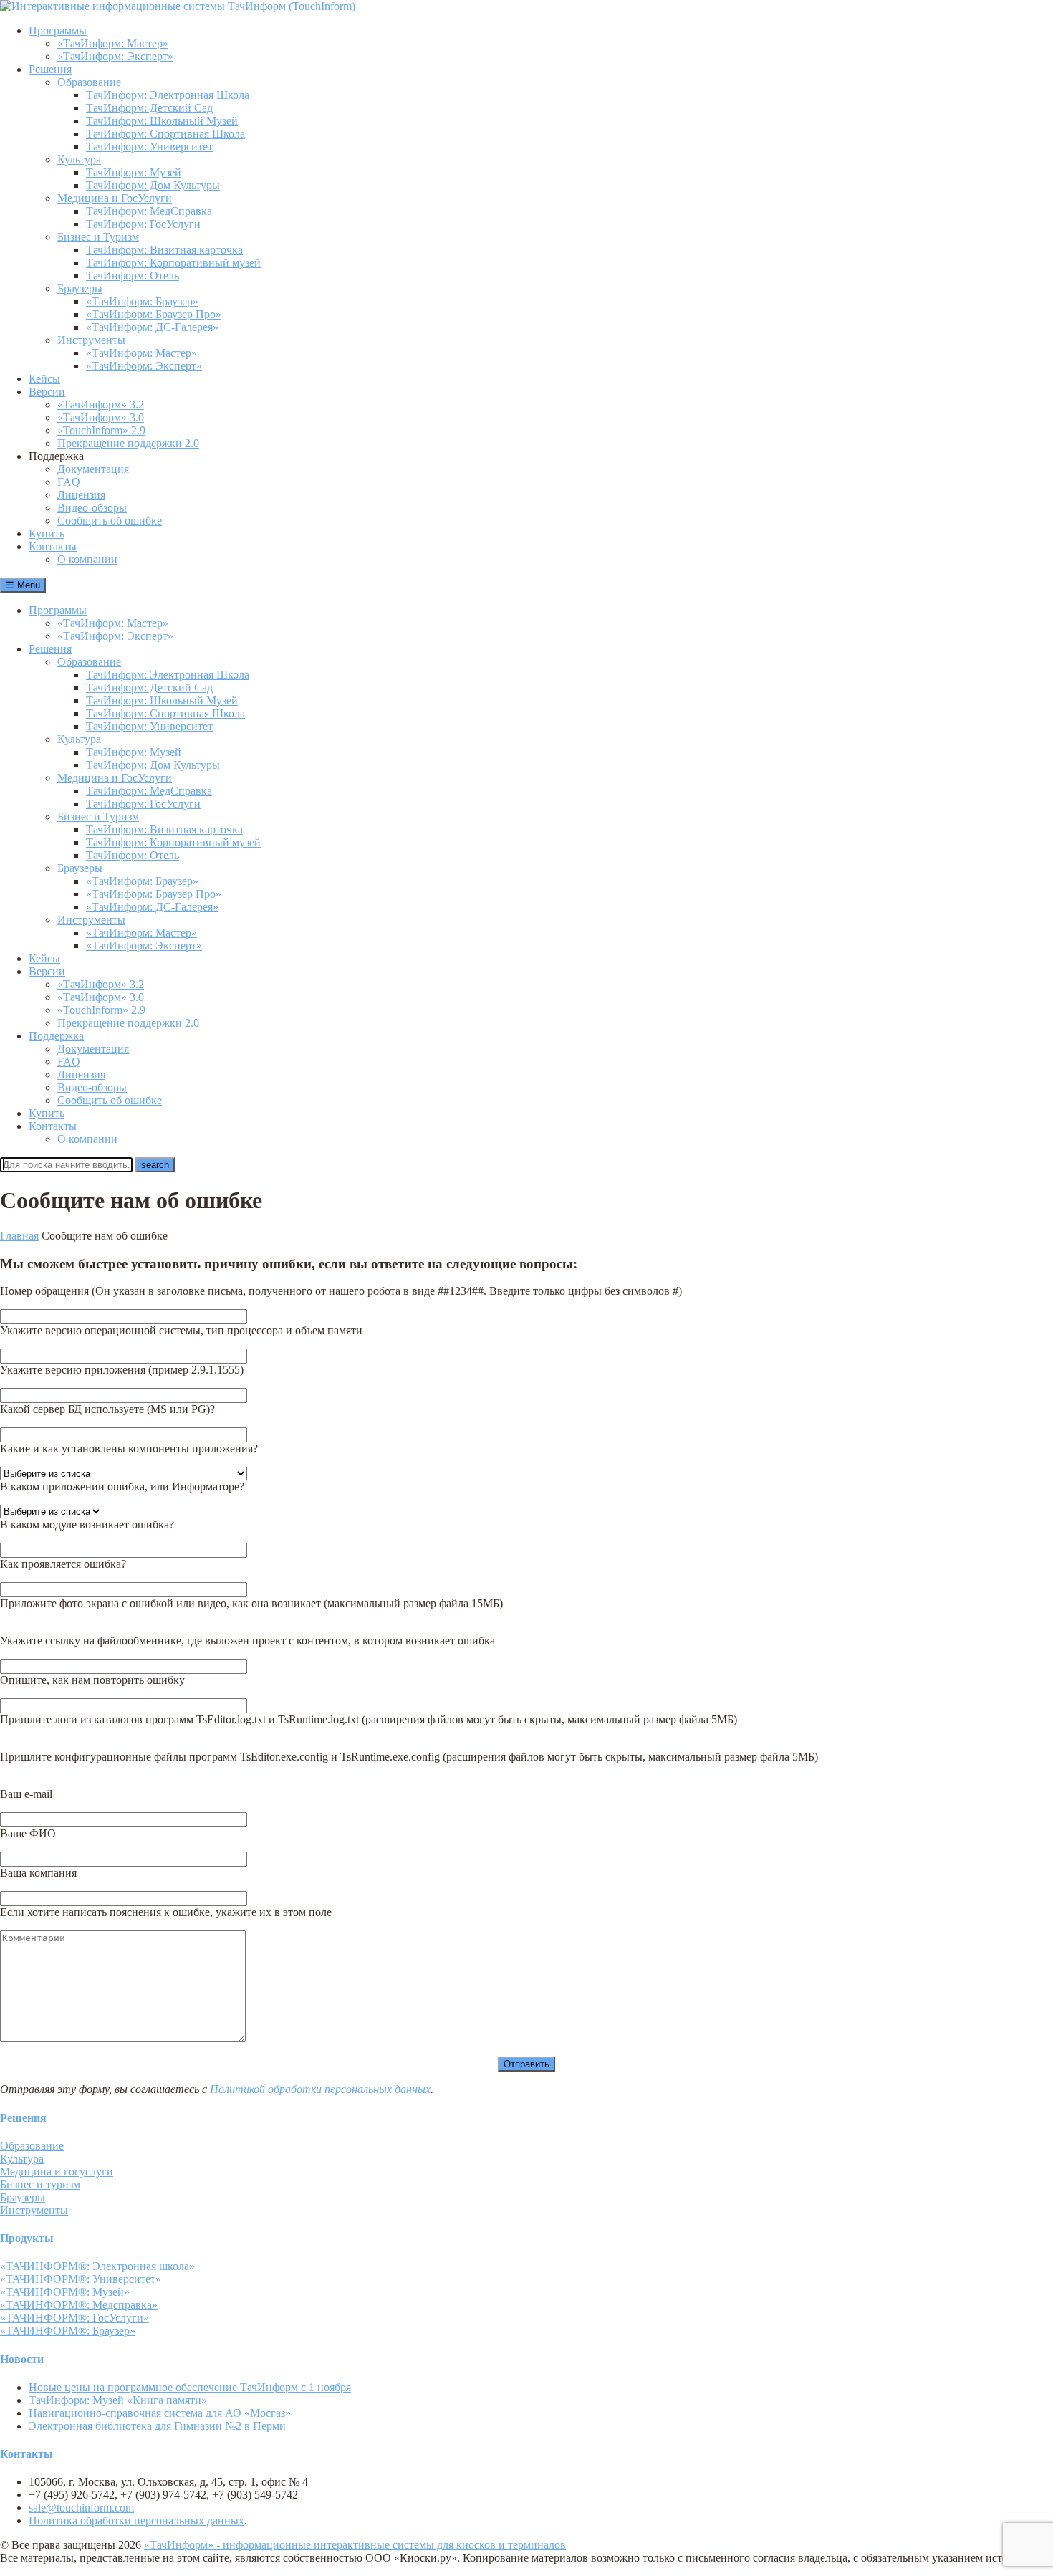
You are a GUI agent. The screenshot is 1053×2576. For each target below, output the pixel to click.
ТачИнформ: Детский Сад (149, 688)
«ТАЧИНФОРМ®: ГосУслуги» (74, 2318)
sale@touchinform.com (81, 2508)
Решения (50, 649)
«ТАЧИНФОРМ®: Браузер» (68, 2331)
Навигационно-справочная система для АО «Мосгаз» (160, 2413)
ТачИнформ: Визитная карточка (164, 829)
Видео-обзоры (92, 1087)
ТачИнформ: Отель (133, 855)
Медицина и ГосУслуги (115, 778)
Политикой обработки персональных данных (320, 2089)
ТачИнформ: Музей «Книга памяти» (118, 2400)
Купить (47, 1113)
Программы (58, 610)
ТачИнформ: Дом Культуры (153, 765)
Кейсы (44, 958)
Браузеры (80, 868)
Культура (79, 739)
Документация (93, 1049)
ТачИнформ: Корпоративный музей (173, 842)
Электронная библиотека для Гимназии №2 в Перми (157, 2426)
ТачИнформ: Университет (149, 726)
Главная (19, 1236)
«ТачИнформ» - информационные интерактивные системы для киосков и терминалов (355, 2545)
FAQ (69, 1062)
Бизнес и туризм (40, 2184)
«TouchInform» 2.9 (101, 1010)
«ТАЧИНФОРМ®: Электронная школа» (97, 2266)
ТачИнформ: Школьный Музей (162, 700)
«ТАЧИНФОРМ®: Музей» (65, 2292)
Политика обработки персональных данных (136, 2520)
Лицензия (81, 1074)
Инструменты (91, 920)
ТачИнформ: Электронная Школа (168, 675)
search (155, 1165)
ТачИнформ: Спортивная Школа (165, 713)
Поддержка (56, 1036)
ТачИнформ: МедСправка (149, 791)
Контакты (53, 1126)
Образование (89, 662)
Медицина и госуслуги (57, 2172)
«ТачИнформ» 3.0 (101, 997)
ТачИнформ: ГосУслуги (143, 804)
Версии (47, 971)
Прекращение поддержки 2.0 (128, 1023)
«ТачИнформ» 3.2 (101, 984)
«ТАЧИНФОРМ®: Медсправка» (79, 2305)
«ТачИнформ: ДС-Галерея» (152, 907)
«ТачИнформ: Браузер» (142, 881)
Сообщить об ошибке (110, 1100)
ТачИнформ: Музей (134, 752)
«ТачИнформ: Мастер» (113, 623)
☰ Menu (23, 585)
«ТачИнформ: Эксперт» (115, 636)
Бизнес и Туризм (98, 817)
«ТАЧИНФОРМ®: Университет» (81, 2279)
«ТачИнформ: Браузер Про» (154, 894)
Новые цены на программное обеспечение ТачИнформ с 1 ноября (190, 2387)
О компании (87, 1139)
